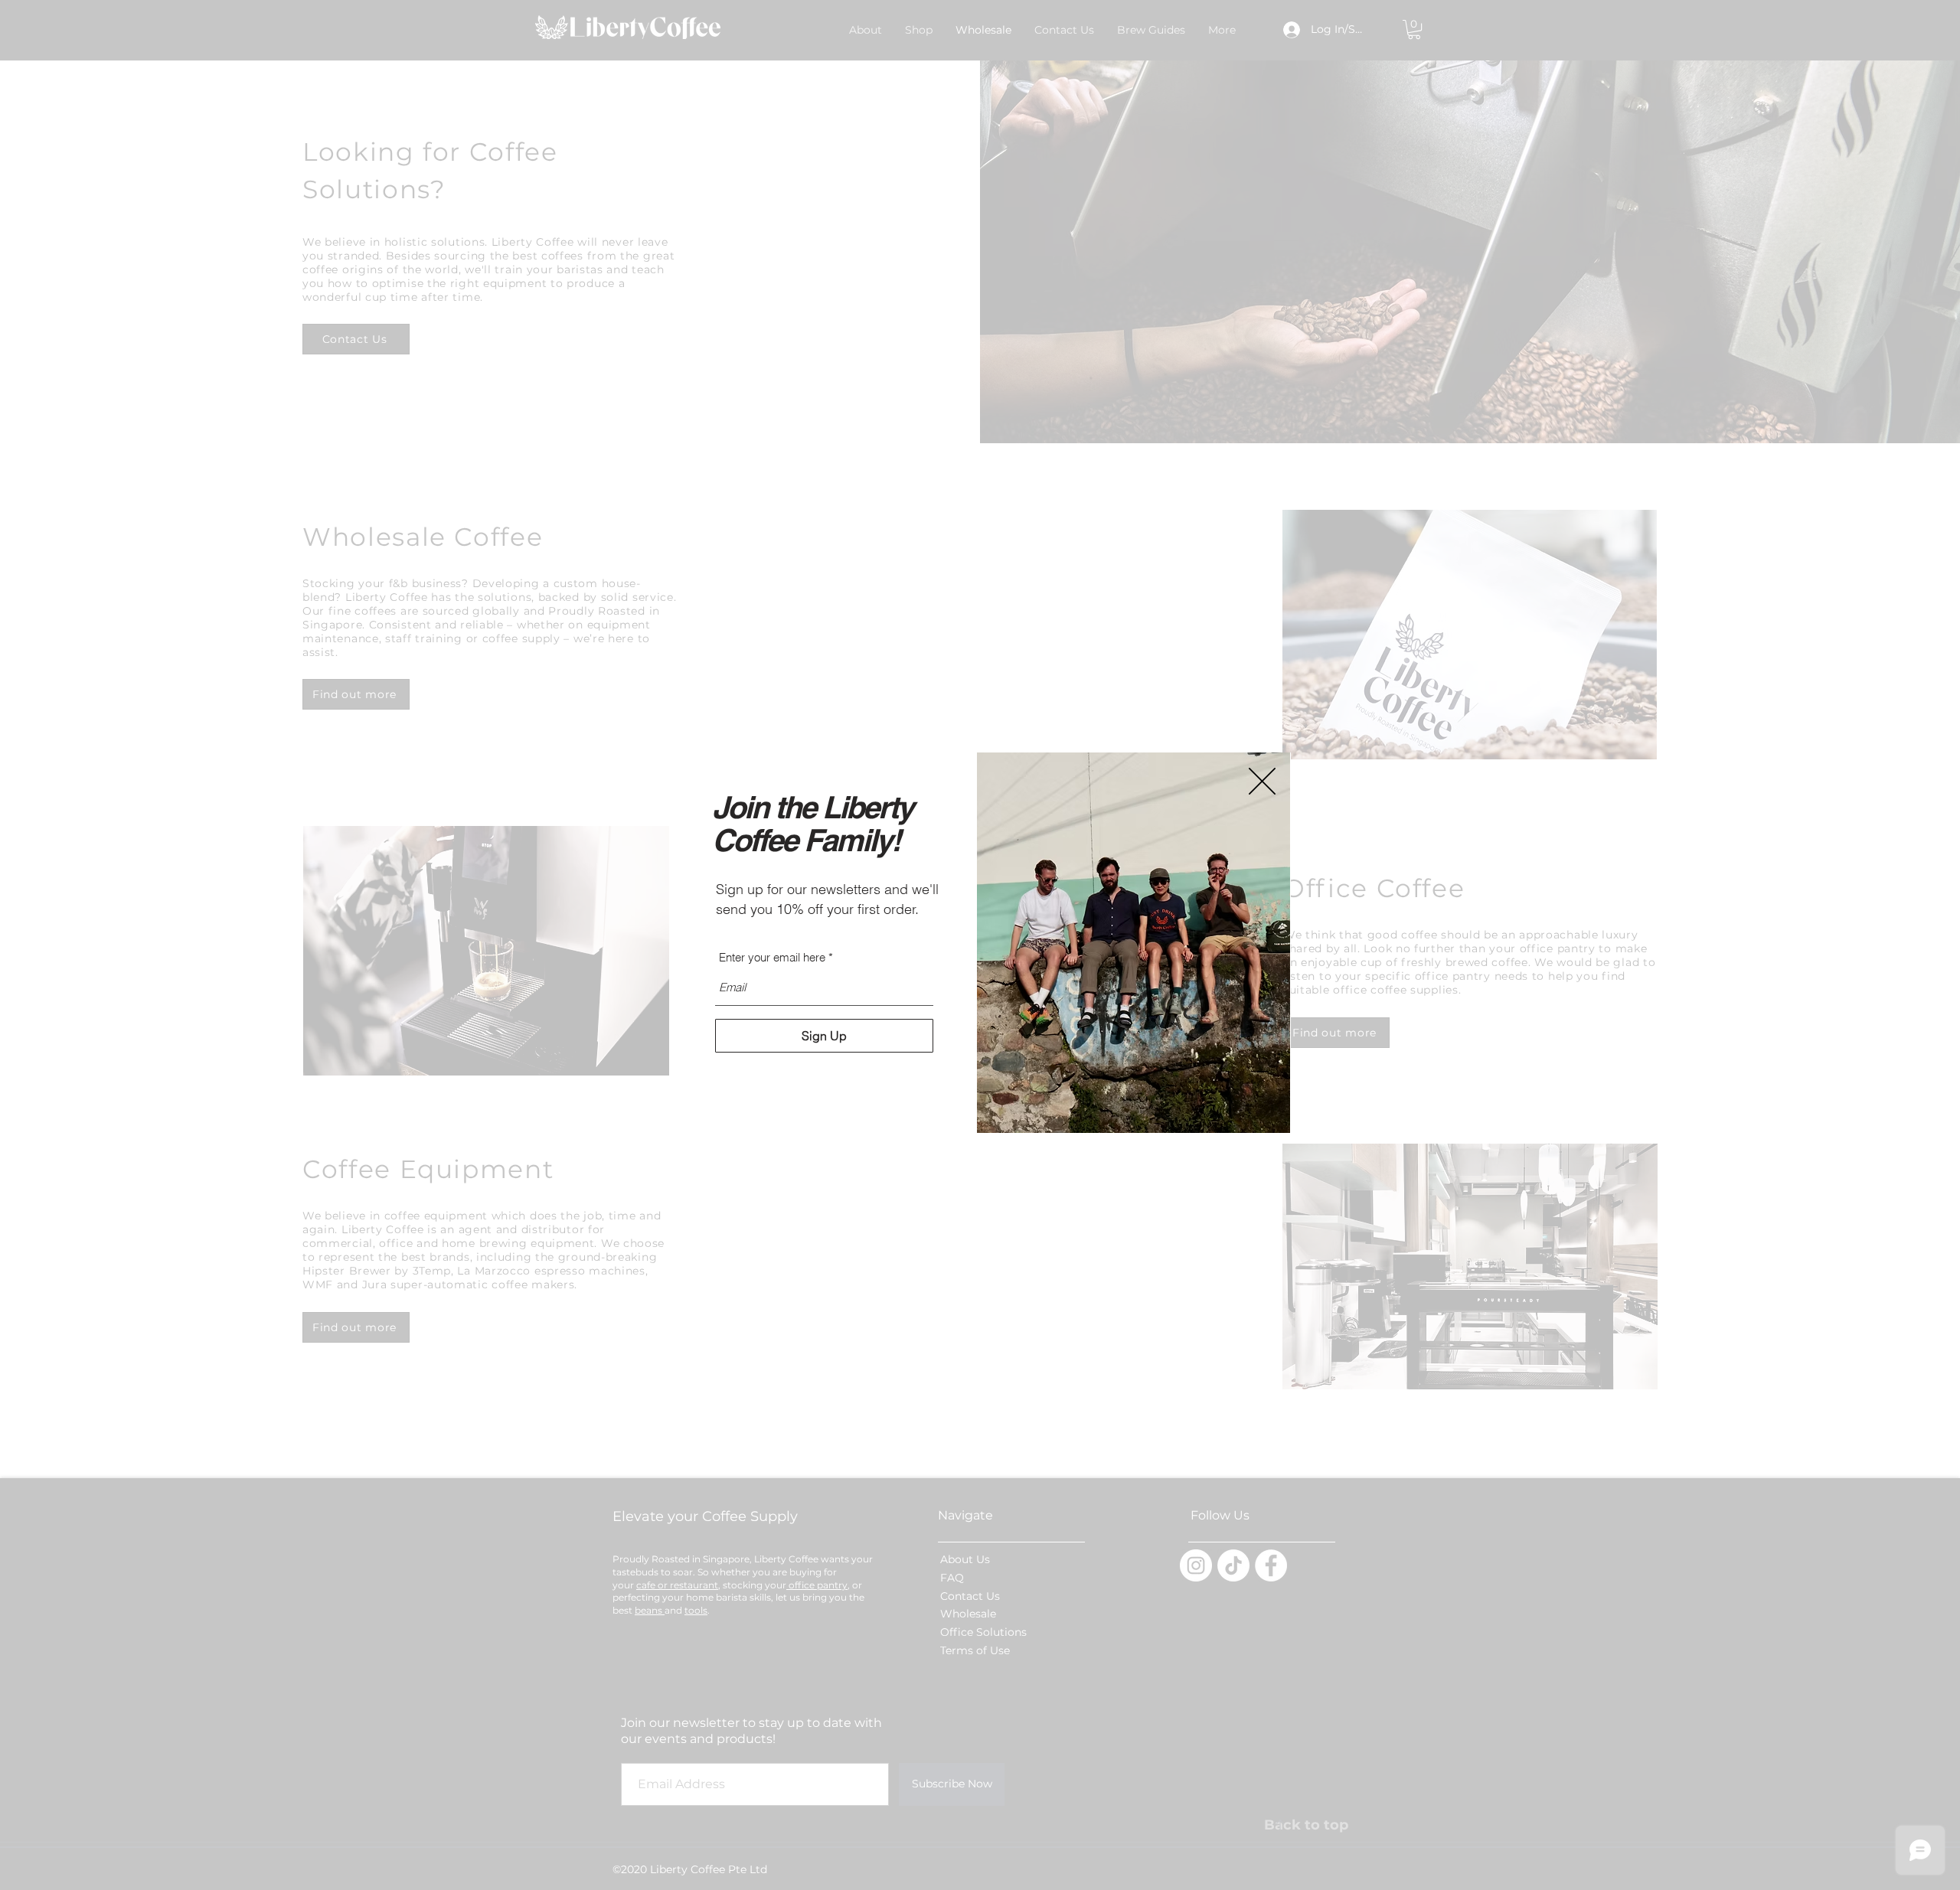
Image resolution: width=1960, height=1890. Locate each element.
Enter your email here (772, 957)
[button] (1262, 781)
